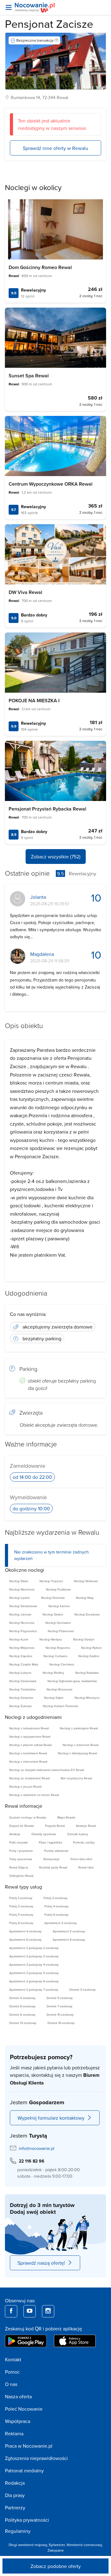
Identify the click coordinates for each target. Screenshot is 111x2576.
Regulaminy (18, 2531)
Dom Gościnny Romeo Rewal (40, 267)
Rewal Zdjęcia (19, 1867)
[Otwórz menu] (9, 7)
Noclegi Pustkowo (58, 1589)
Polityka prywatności (27, 2520)
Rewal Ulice (86, 1867)
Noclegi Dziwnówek (23, 1681)
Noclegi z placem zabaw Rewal (30, 1745)
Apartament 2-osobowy (61, 1923)
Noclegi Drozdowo (87, 1614)
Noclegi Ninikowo (86, 1581)
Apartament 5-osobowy (69, 1931)
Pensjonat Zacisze (49, 24)
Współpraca (18, 2421)
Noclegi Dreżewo (53, 1598)
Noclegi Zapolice (21, 1656)
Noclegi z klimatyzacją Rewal (77, 1753)
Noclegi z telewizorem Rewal (29, 1728)
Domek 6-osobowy (22, 2006)
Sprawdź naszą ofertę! (41, 2263)
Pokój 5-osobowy (21, 1914)
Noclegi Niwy (85, 1598)
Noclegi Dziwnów (21, 1698)
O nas (11, 2384)
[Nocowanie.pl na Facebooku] (11, 2311)
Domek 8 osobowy (22, 2014)
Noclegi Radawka (87, 1673)
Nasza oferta (18, 2396)
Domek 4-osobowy (22, 1998)
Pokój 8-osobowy (21, 1923)
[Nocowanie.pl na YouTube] (30, 2311)
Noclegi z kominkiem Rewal (28, 1753)
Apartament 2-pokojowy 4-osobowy (34, 1964)
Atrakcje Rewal (86, 1826)
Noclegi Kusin (19, 1639)
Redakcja (15, 2483)
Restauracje (51, 1859)
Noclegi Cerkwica (55, 1656)
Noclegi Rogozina (58, 1648)
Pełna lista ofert (81, 1859)
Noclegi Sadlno (89, 1656)
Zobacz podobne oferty (56, 2566)
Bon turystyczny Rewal (76, 1778)
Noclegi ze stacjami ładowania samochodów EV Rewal (47, 1770)
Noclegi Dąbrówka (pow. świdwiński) (72, 1681)
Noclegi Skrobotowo (23, 1606)
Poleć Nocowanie (24, 2409)
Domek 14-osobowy (61, 2023)
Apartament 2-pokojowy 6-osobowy (34, 1981)
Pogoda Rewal (55, 1826)
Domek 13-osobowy (23, 2023)
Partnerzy (15, 2508)
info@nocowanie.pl (37, 2148)
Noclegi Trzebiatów (22, 1689)
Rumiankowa (23, 97)
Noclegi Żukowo (21, 1706)
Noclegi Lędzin (20, 1598)
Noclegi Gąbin (54, 1698)
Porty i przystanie (21, 1851)
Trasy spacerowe (21, 1859)
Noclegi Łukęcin (20, 1673)
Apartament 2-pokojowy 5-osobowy (34, 1973)
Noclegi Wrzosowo (60, 1689)
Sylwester (57, 2545)
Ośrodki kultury (78, 1834)
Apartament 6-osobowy (25, 1939)
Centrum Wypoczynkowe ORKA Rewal (51, 484)
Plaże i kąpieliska (50, 1842)
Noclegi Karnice (59, 1606)
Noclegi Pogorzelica (23, 1631)
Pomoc (12, 2372)
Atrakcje (15, 1834)
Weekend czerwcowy (84, 2545)
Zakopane (56, 2550)
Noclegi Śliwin (19, 1581)
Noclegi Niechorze (22, 1589)
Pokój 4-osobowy (56, 1906)
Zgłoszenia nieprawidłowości (36, 2458)
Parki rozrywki (18, 1842)
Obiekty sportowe (44, 1834)
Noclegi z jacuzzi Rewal (25, 1786)
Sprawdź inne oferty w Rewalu (55, 148)
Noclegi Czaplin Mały (24, 1664)
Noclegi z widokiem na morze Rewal (34, 1795)
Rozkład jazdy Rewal (53, 1867)
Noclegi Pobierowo (61, 1631)
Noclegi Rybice (91, 1648)
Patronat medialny (24, 2470)
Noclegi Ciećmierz (62, 1664)
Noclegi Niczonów (22, 1623)
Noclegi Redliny (53, 1673)
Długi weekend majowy (28, 2545)
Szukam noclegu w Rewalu (28, 1817)
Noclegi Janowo (20, 1614)
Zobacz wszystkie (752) (56, 857)
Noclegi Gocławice (58, 1623)
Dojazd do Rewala (22, 1826)
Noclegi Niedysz (51, 1639)
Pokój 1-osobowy (21, 1898)
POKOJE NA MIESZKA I (34, 701)
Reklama (14, 2433)
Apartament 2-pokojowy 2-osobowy (34, 1948)
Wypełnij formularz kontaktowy (51, 2118)
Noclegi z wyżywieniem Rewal (30, 1736)
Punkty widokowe (56, 1851)
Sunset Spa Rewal (29, 376)
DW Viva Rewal (25, 592)
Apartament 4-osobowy (25, 1931)
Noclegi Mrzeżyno (87, 1698)
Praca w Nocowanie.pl (29, 2446)
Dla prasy (15, 2495)
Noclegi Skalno (53, 1614)
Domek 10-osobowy (60, 2014)
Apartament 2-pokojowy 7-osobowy (34, 1989)
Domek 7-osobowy (60, 2006)
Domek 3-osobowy (82, 1989)
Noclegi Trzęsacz (51, 1581)
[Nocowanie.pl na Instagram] (48, 2311)
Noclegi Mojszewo (22, 1648)
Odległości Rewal (21, 1876)
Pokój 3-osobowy (21, 1906)
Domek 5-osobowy (60, 1998)
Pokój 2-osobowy (55, 1898)
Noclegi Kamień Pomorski (60, 1706)
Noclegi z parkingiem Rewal (79, 1728)
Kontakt (13, 2359)
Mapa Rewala (66, 1817)
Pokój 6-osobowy (56, 1914)
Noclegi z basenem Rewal (80, 1745)
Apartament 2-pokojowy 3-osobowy (34, 1956)
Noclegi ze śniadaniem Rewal (29, 1778)
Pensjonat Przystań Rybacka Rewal (47, 809)
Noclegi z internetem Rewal (28, 1761)
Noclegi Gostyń (84, 1639)
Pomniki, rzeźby (84, 1842)
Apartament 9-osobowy (69, 1939)
